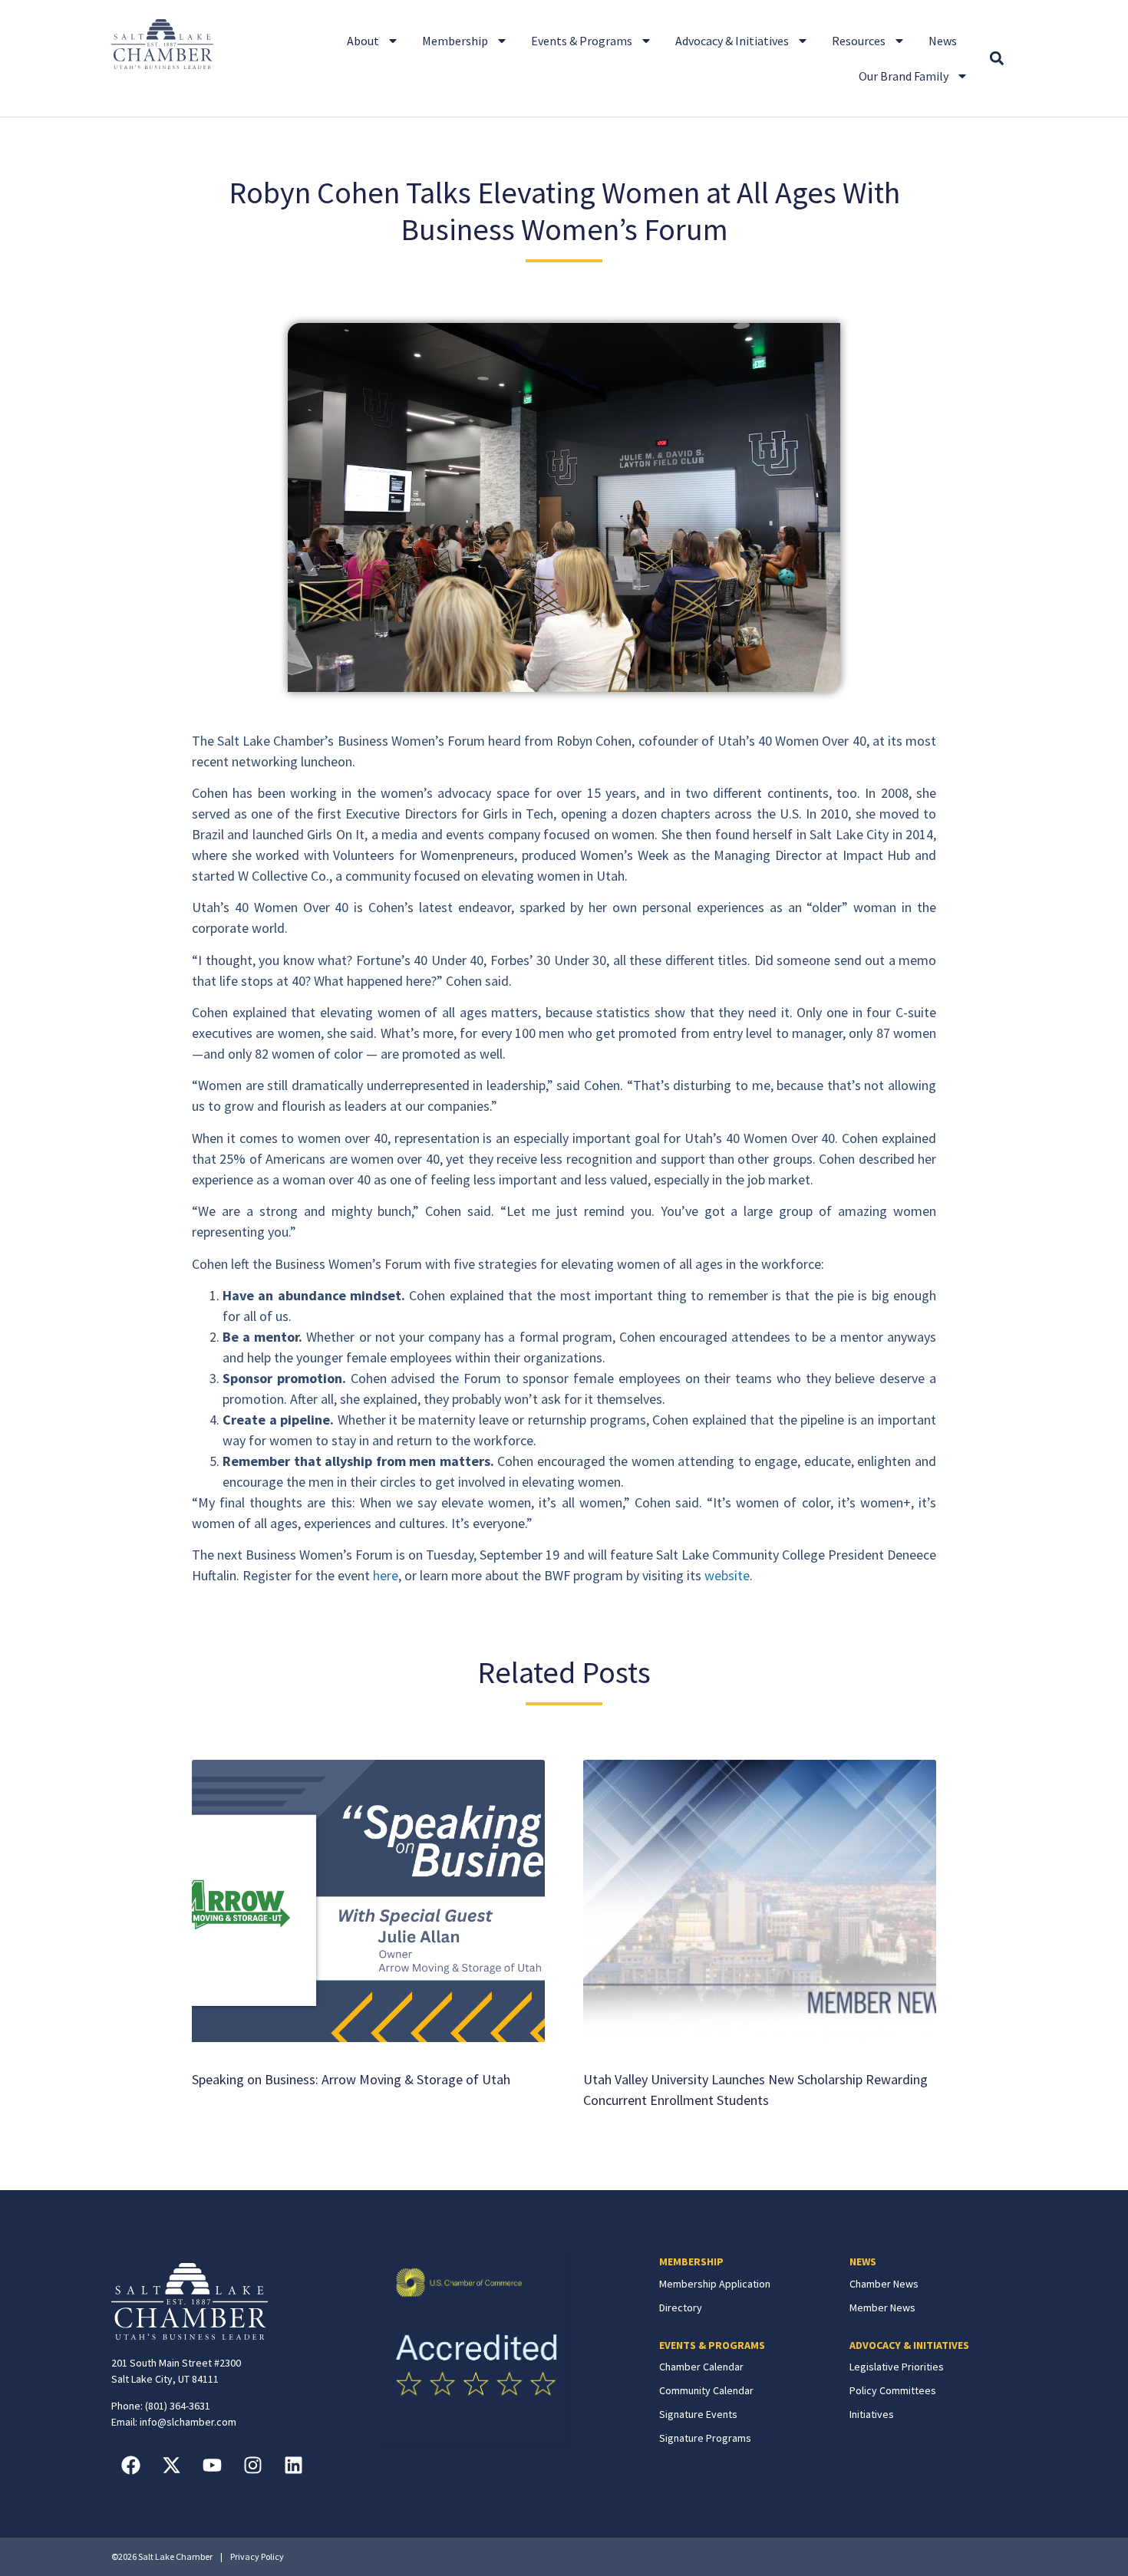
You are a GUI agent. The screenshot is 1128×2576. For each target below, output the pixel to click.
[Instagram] (252, 2465)
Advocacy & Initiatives (732, 41)
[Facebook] (130, 2465)
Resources (859, 41)
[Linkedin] (293, 2465)
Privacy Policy (257, 2556)
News (943, 41)
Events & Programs (582, 41)
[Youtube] (212, 2465)
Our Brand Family (904, 76)
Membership (455, 41)
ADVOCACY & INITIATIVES (909, 2345)
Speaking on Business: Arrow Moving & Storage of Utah (351, 2079)
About (363, 41)
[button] (996, 59)
